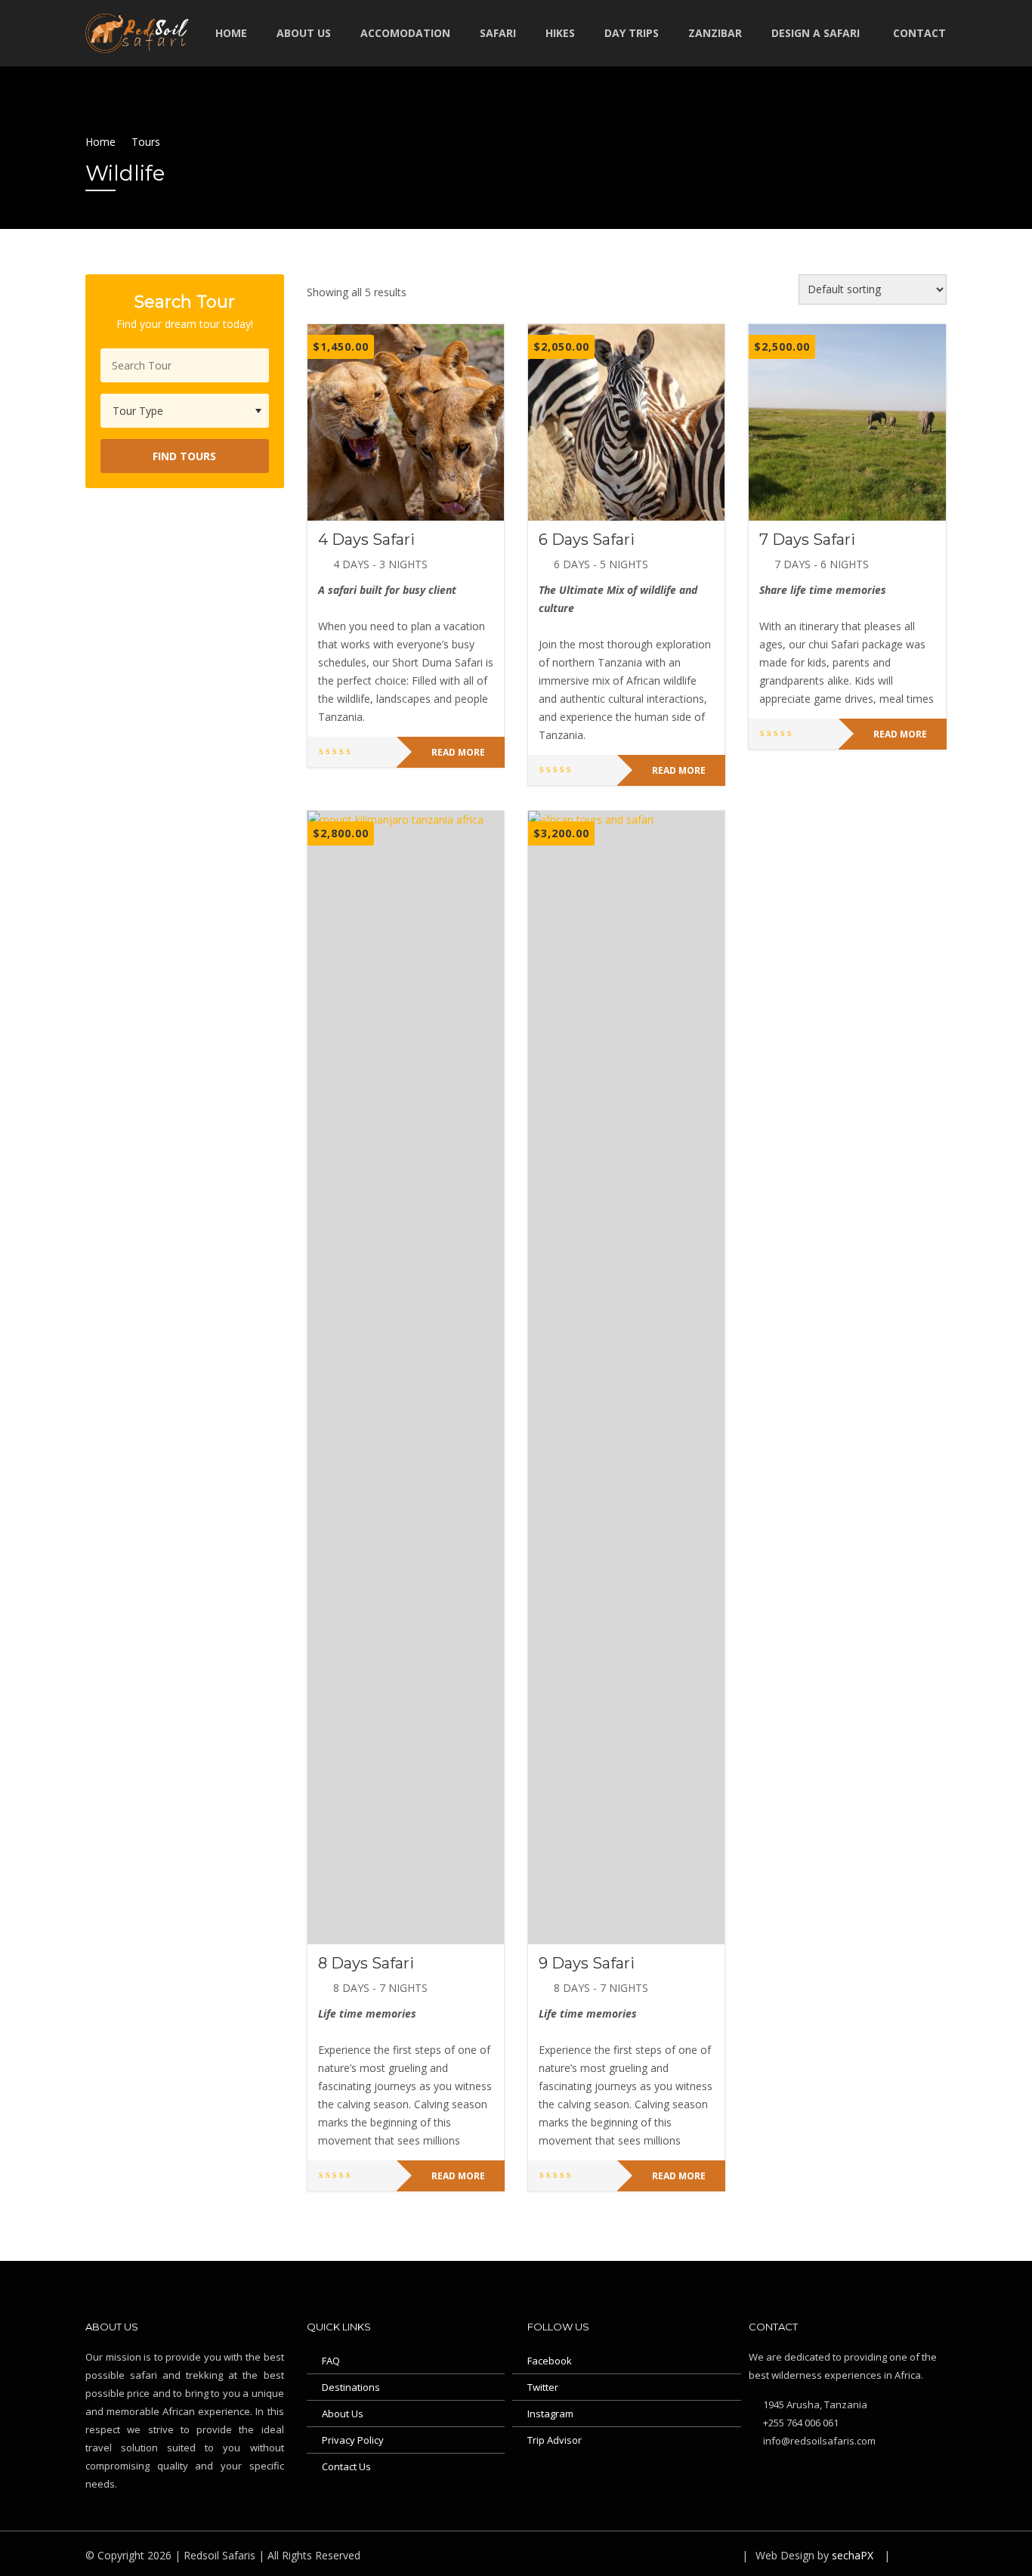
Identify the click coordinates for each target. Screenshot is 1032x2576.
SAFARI (498, 33)
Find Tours (184, 456)
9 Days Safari (587, 1963)
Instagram (550, 2414)
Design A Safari (816, 33)
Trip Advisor (555, 2440)
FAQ (331, 2361)
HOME (231, 33)
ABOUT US (304, 33)
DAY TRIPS (632, 33)
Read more (458, 752)
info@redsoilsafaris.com (818, 2441)
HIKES (560, 33)
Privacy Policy (353, 2440)
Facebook (550, 2361)
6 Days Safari (587, 540)
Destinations (351, 2387)
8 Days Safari (366, 1963)
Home (100, 142)
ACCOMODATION (405, 33)
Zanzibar (715, 33)
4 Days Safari (366, 540)
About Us (343, 2414)
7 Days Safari (807, 540)
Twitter (543, 2387)
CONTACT (919, 33)
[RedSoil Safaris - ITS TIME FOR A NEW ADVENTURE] (142, 31)
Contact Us (346, 2466)
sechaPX (851, 2555)
